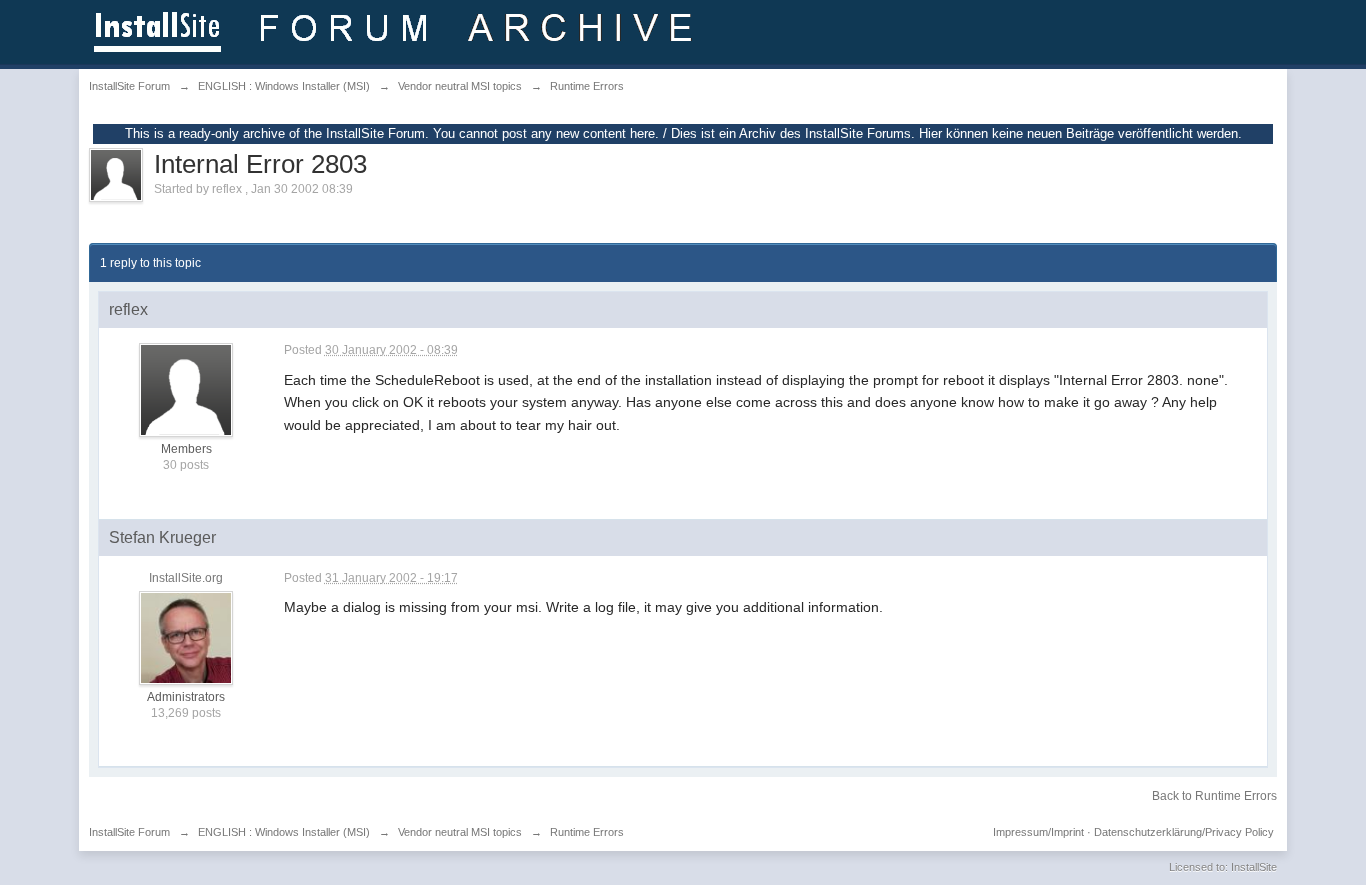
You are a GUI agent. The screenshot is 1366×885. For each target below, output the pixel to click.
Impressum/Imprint (1038, 832)
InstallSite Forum (129, 832)
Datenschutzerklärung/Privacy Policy (1184, 832)
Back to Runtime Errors (1214, 796)
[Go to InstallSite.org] (396, 30)
